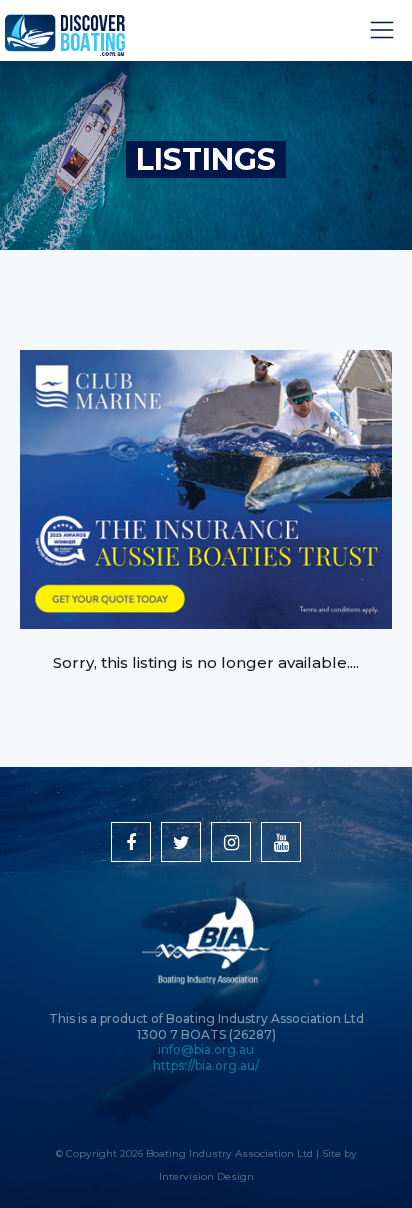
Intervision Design (206, 1176)
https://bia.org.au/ (206, 1065)
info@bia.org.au (206, 1049)
